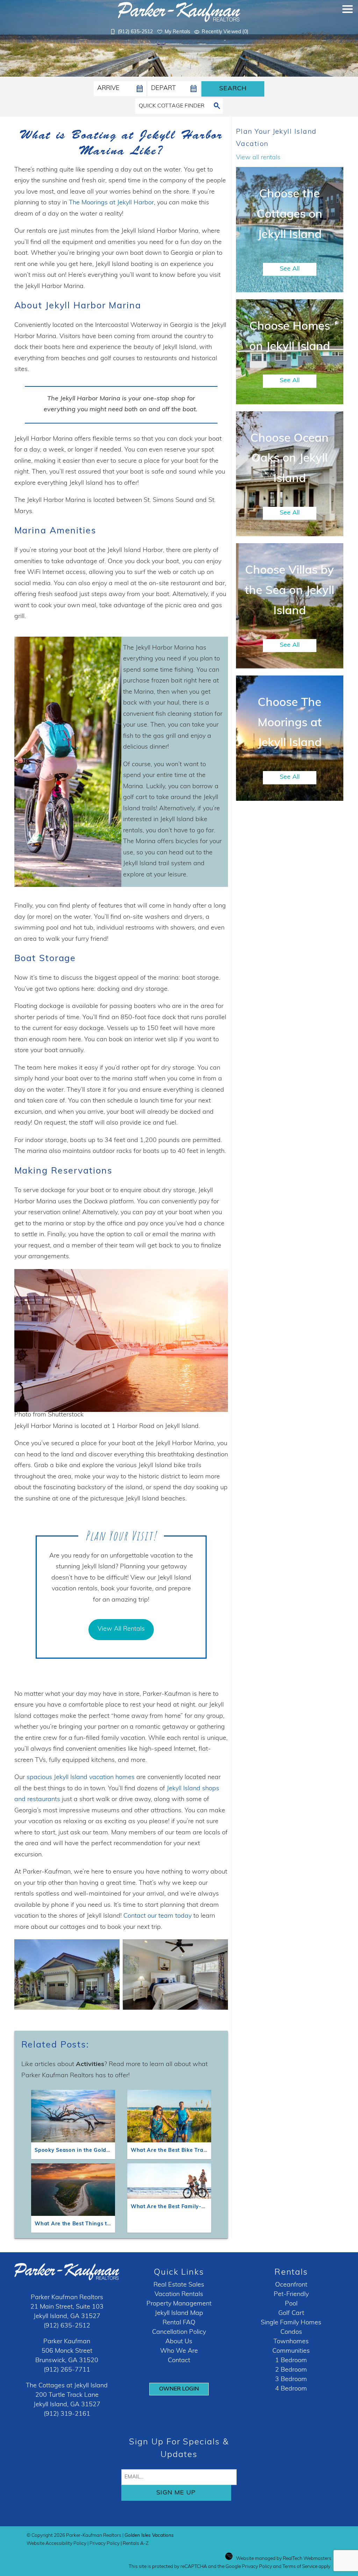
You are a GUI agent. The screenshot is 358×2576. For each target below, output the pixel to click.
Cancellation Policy (179, 2332)
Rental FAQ (179, 2323)
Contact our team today (157, 1916)
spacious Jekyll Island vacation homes (81, 1778)
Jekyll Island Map (179, 2313)
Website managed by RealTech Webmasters (284, 2559)
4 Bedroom (291, 2389)
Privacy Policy (105, 2544)
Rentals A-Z (136, 2544)
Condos (291, 2332)
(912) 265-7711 (67, 2370)
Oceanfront (291, 2285)
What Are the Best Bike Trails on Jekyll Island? (193, 2151)
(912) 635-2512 (67, 2326)
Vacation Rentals (179, 2295)
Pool (291, 2304)
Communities (291, 2351)
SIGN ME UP (176, 2493)
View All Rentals (121, 1629)
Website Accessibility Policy (56, 2544)
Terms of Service (300, 2567)
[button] (348, 23)
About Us (179, 2342)
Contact (179, 2361)
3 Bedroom (291, 2380)
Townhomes (291, 2342)
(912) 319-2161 (67, 2414)
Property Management (179, 2304)
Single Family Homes (291, 2323)
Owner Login (179, 2389)
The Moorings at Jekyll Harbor (111, 203)
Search (233, 89)
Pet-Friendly (291, 2295)
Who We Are (179, 2351)
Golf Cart (291, 2313)
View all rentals (258, 158)
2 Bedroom (291, 2370)
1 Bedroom (291, 2361)
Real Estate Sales (179, 2285)
